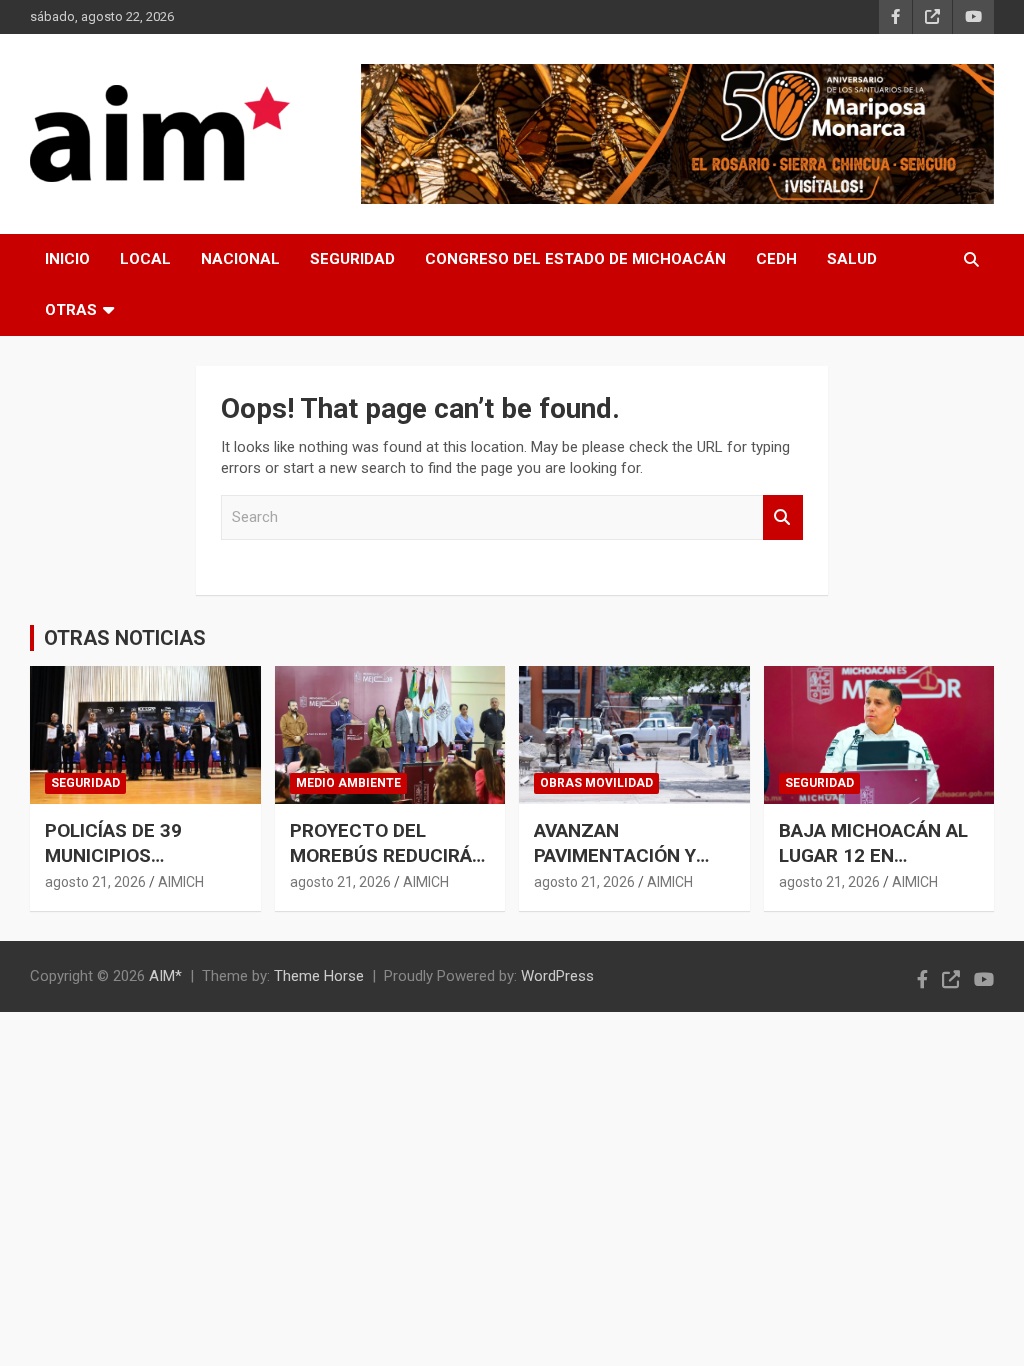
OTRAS (71, 310)
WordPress (557, 976)
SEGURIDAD (352, 259)
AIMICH (181, 882)
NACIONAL (240, 259)
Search (783, 517)
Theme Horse (319, 976)
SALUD (852, 259)
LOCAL (145, 259)
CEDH (776, 259)
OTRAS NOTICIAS (125, 638)
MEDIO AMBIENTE (348, 783)
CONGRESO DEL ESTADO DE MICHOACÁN (575, 259)
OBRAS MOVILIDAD (596, 783)
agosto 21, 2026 (95, 882)
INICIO (67, 259)
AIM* (165, 976)
